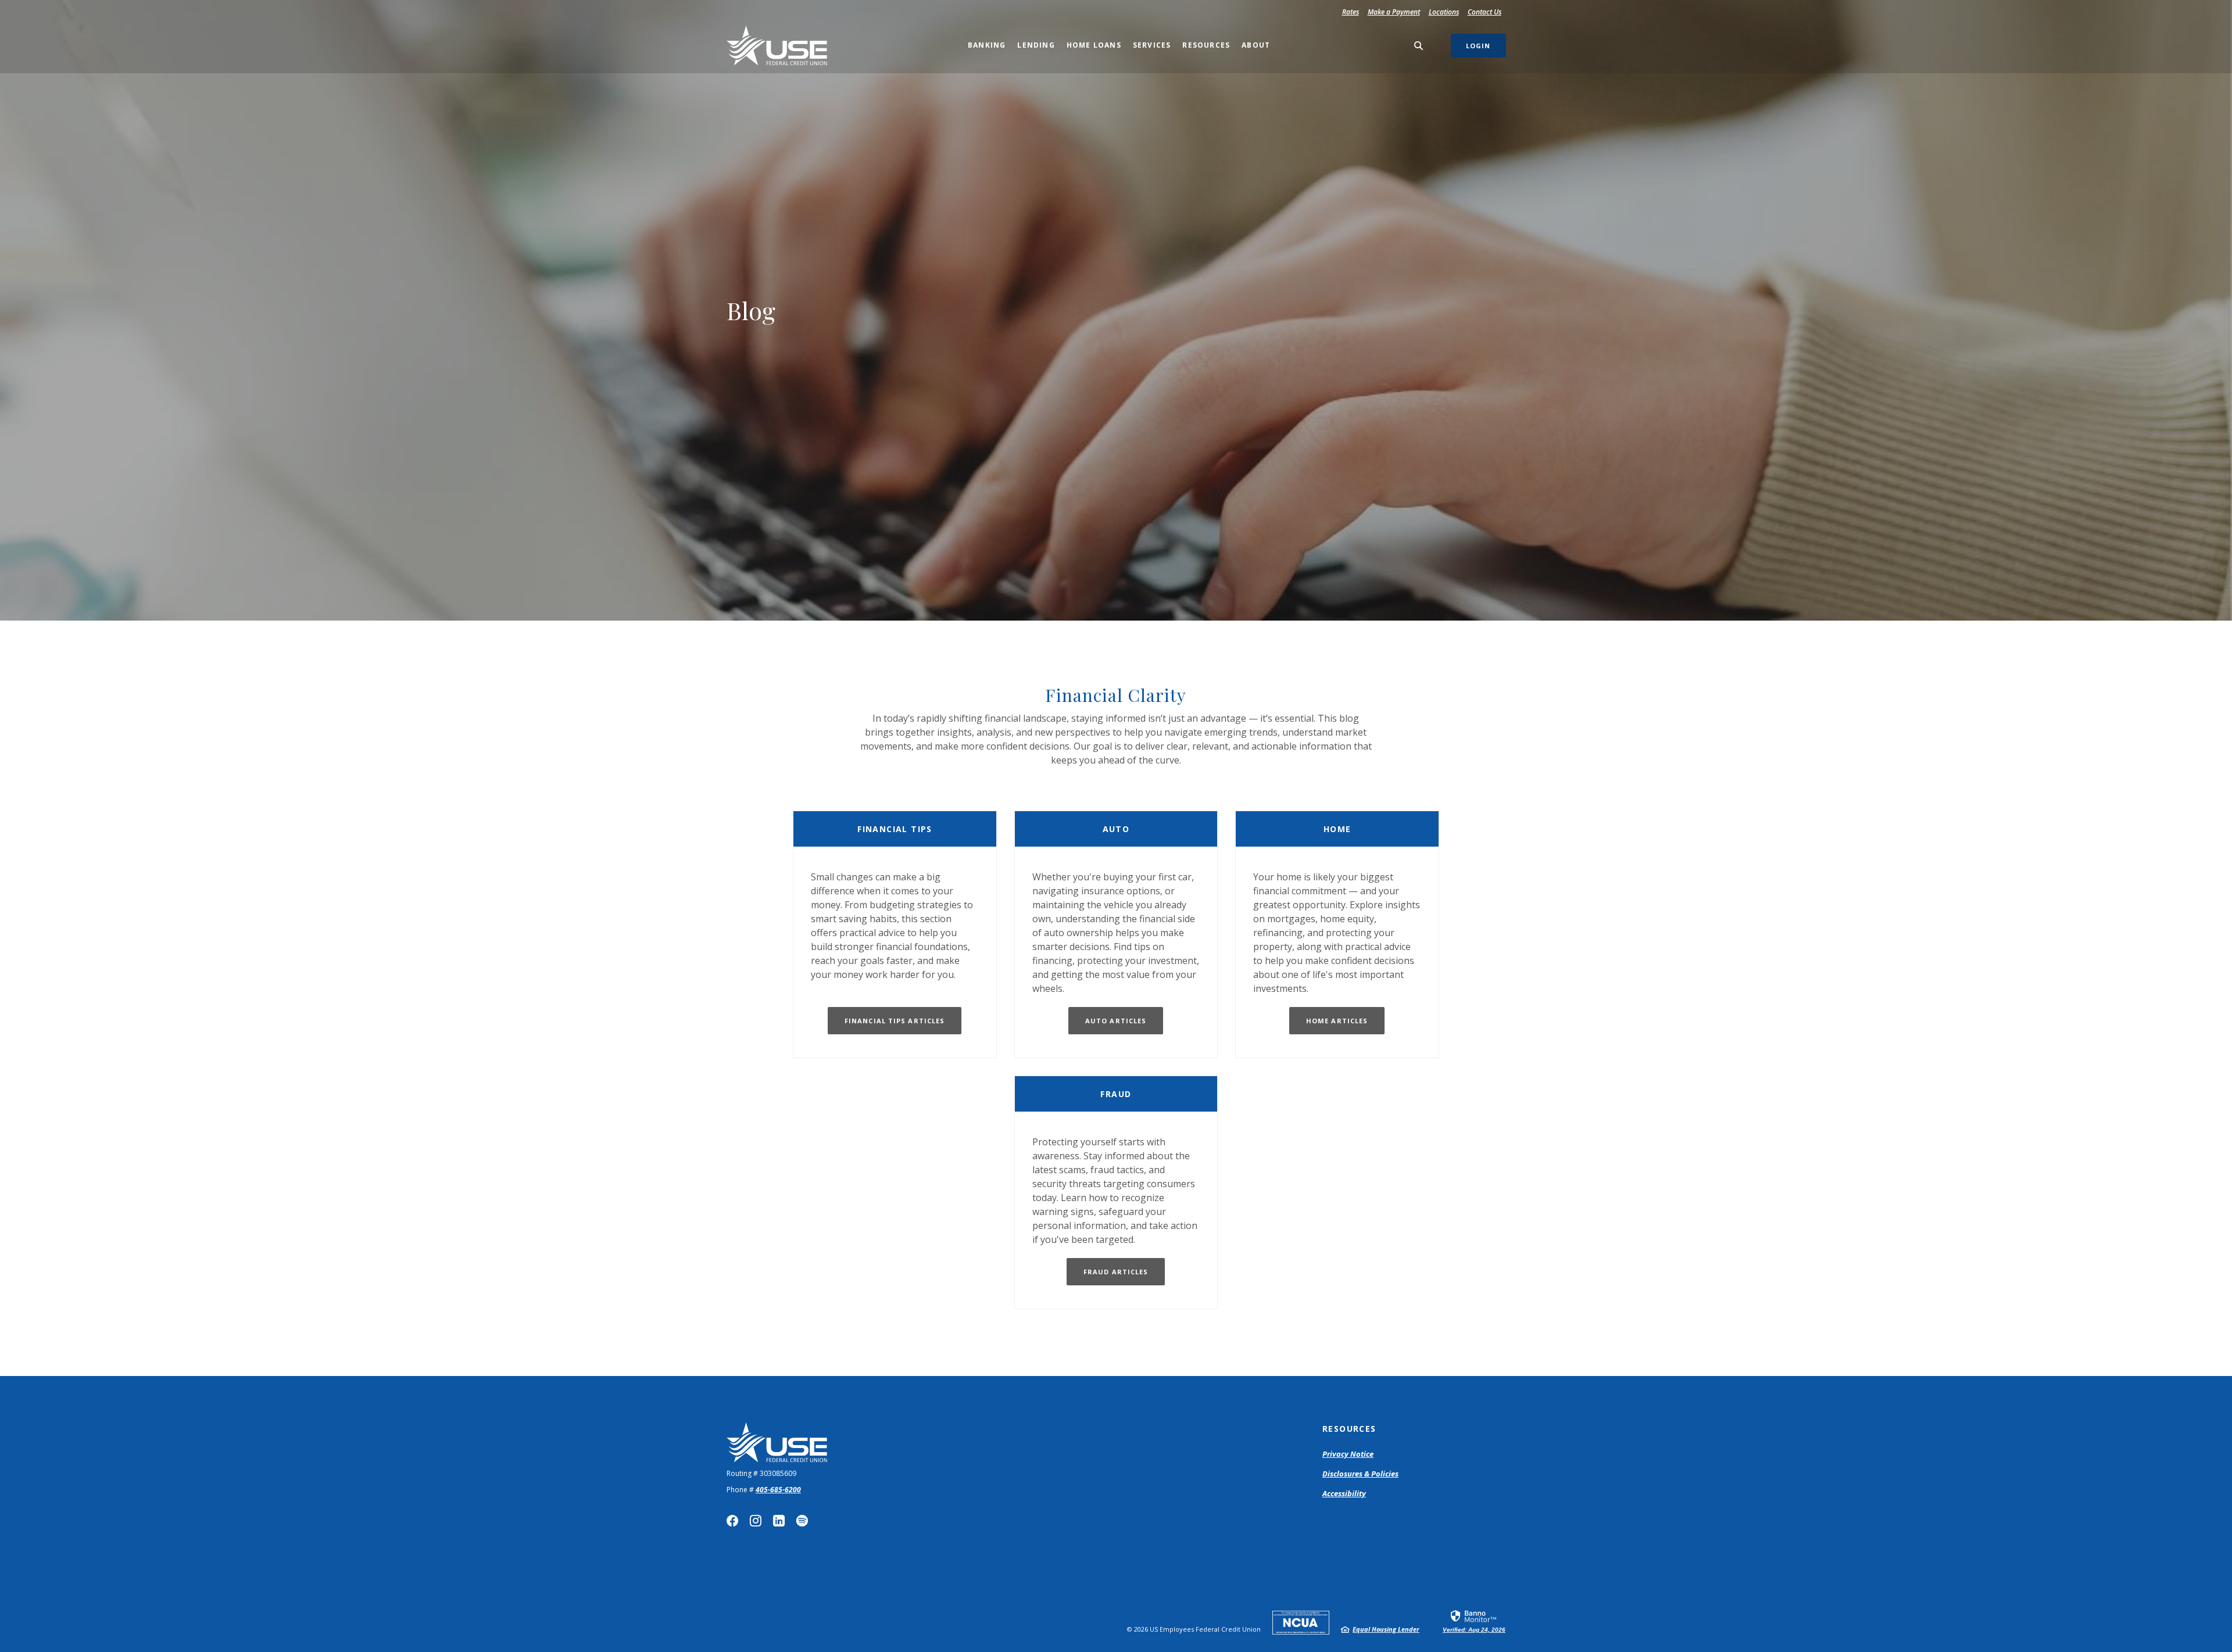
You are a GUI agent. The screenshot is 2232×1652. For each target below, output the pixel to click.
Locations (1444, 12)
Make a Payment (1396, 12)
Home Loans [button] (1094, 45)
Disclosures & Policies (1360, 1474)
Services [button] (1152, 45)
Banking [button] (987, 45)
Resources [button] (1206, 45)
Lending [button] (1036, 45)
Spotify (802, 1521)
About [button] (1256, 45)
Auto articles (1116, 1021)
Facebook (732, 1521)
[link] (1474, 1621)
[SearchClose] (1419, 46)
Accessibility (1344, 1493)
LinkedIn (779, 1521)
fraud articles (1116, 1272)
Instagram (756, 1521)
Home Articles (1337, 1021)
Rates (1351, 12)
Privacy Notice (1348, 1454)
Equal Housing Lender (1386, 1629)
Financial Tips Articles (895, 1021)
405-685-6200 (778, 1490)
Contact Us (1485, 12)
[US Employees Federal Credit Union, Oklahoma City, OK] (777, 46)
